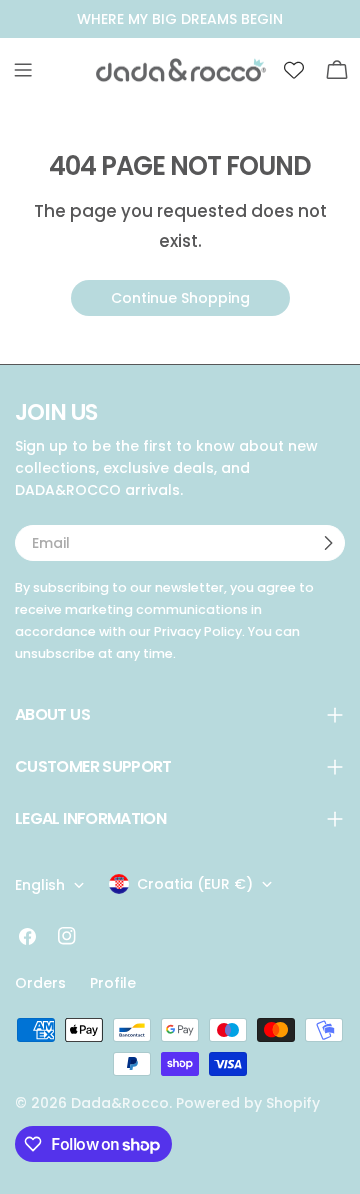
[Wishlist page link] (294, 70)
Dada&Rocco (120, 1103)
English (40, 885)
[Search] (251, 70)
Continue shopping (180, 298)
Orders (40, 983)
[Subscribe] (328, 543)
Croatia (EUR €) (195, 884)
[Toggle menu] (23, 70)
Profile (113, 983)
